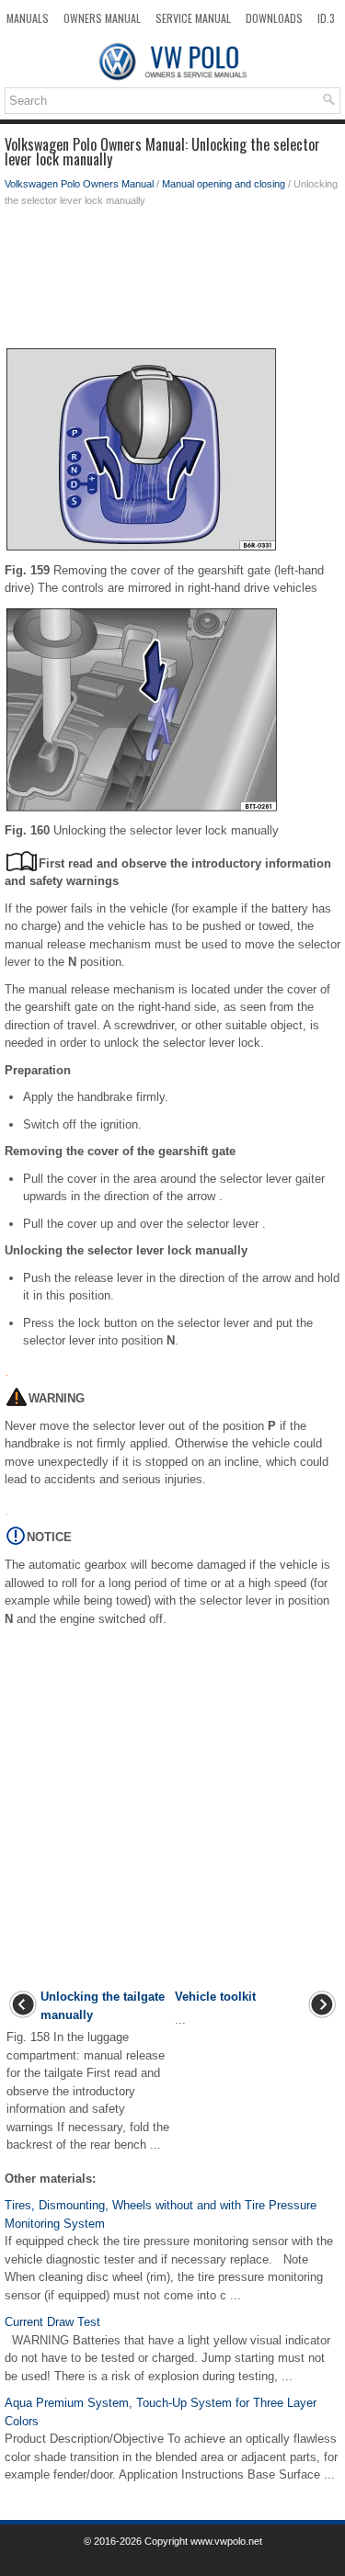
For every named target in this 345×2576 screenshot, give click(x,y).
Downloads (274, 18)
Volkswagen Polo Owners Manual (79, 184)
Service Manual (193, 18)
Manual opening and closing (224, 184)
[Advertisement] (172, 282)
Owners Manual (102, 18)
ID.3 (326, 18)
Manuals (28, 18)
